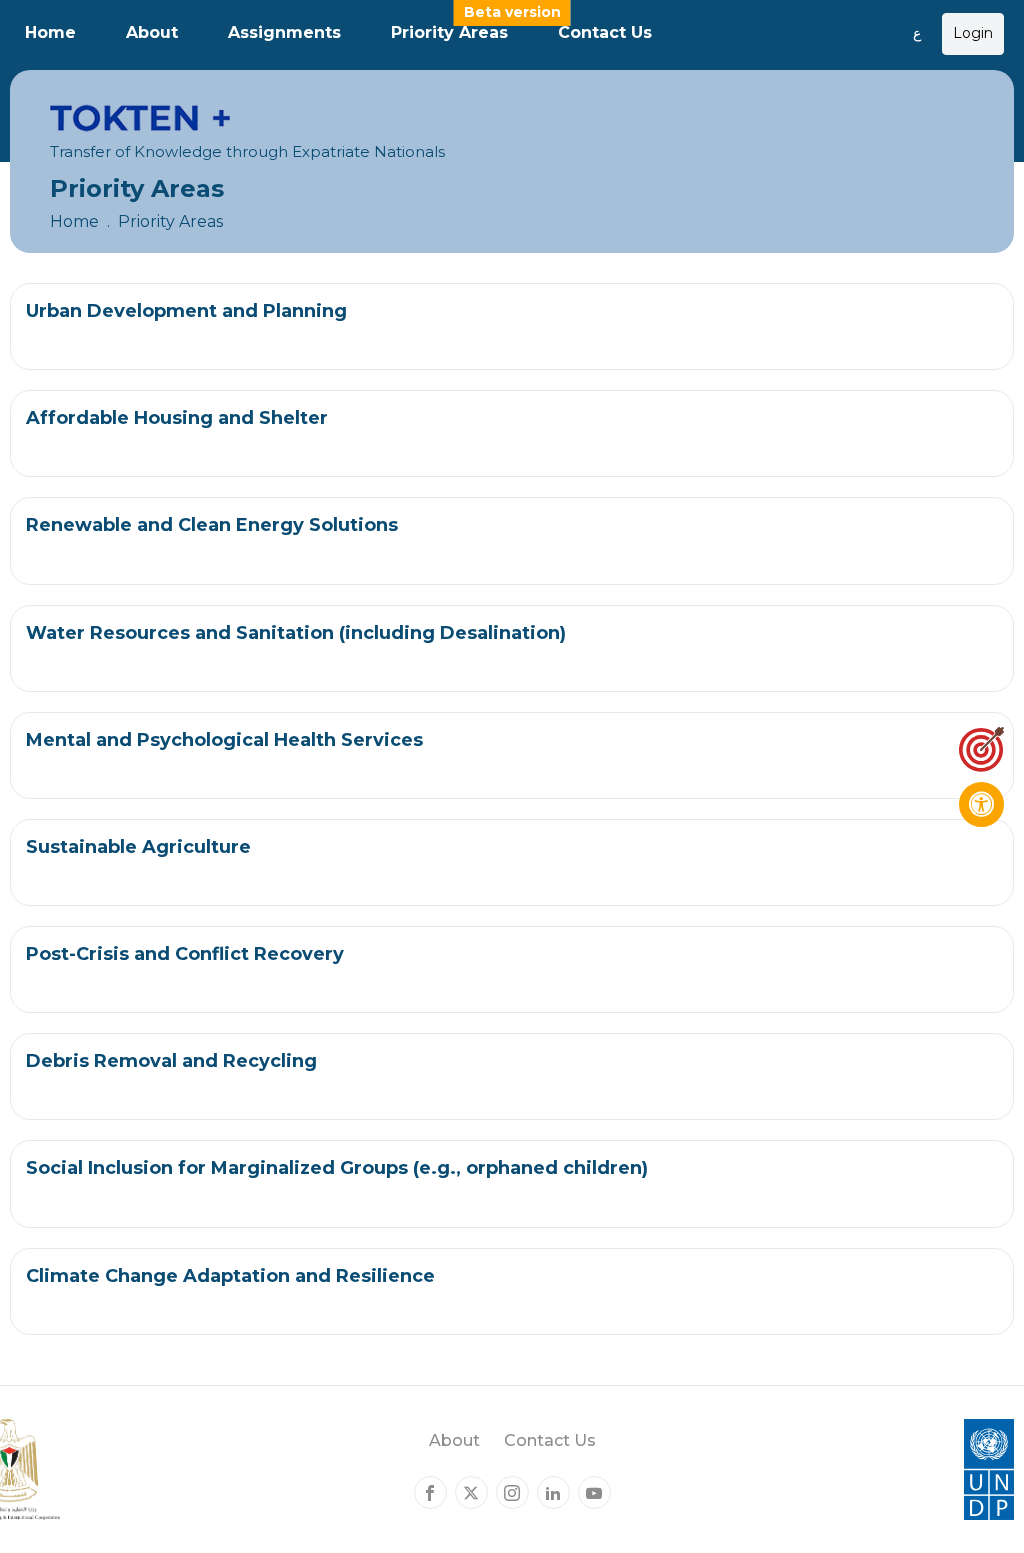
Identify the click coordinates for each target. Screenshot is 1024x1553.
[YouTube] (594, 1492)
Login (973, 33)
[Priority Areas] (981, 749)
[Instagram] (512, 1492)
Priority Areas (449, 32)
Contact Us (605, 32)
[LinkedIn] (553, 1492)
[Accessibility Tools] (981, 804)
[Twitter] (471, 1492)
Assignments (284, 32)
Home (50, 32)
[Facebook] (430, 1492)
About (152, 32)
